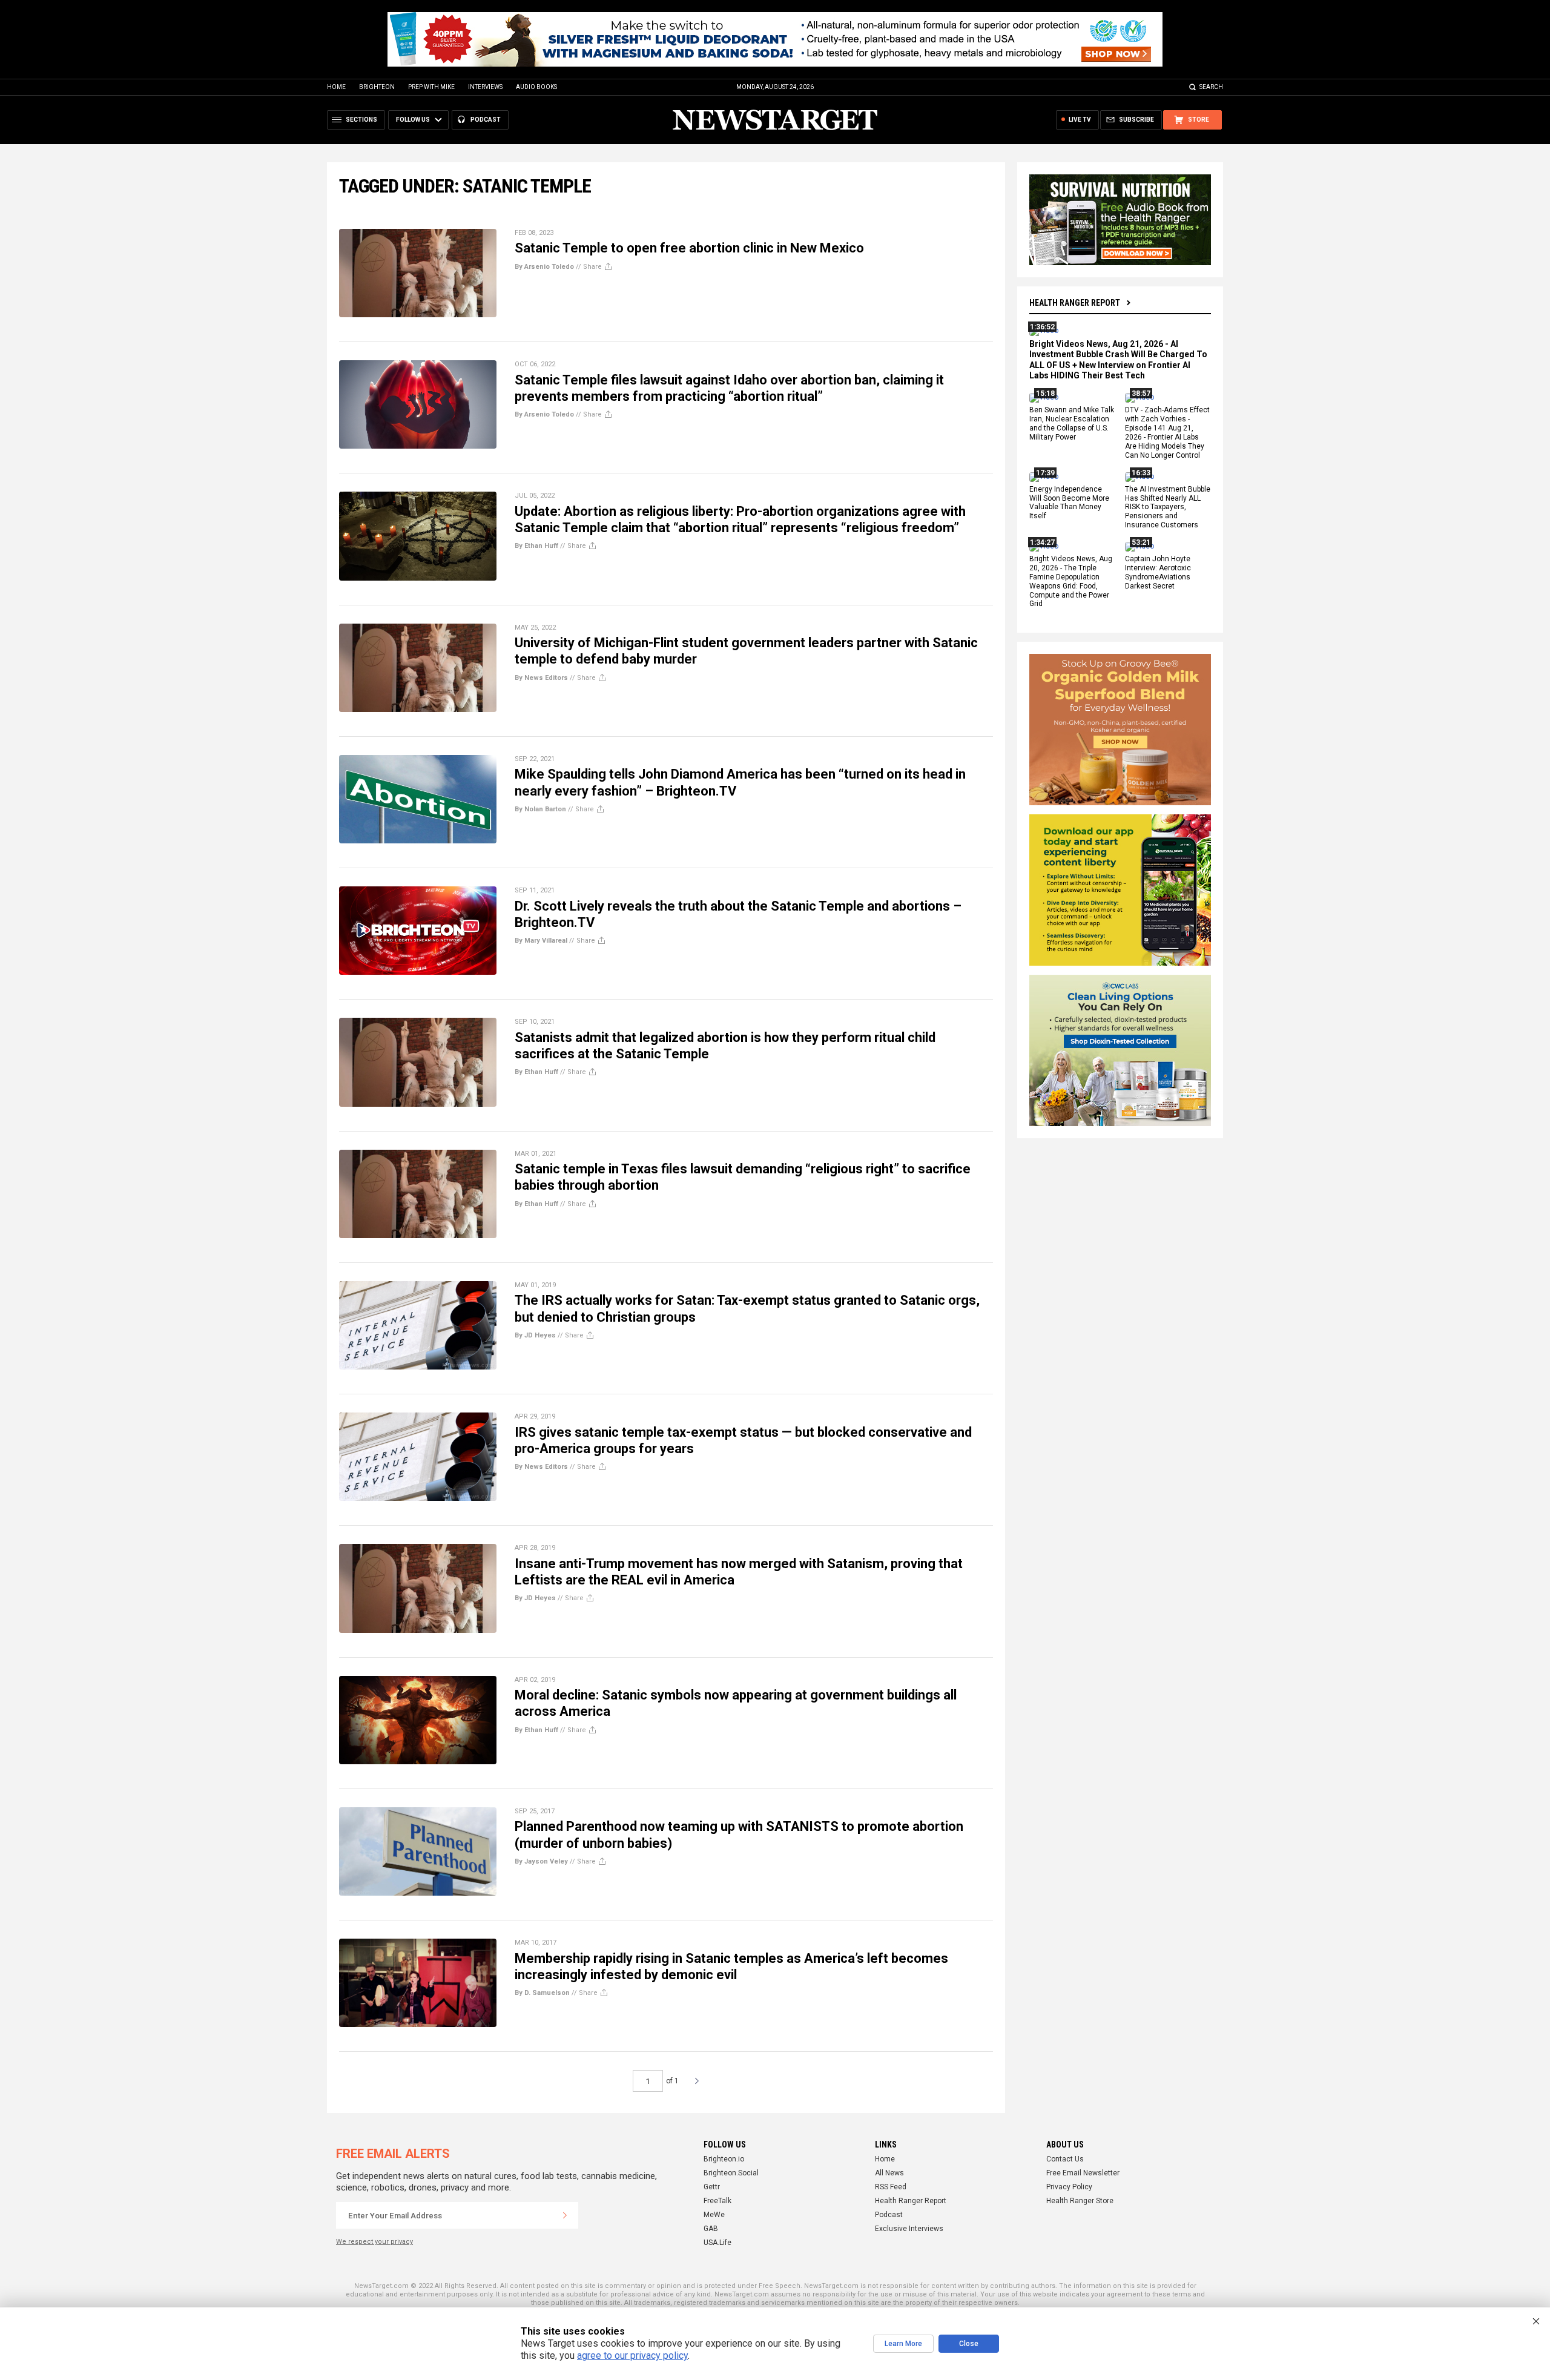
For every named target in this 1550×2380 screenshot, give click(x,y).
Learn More (903, 2344)
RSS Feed (891, 2187)
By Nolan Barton (540, 809)
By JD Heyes (535, 1335)
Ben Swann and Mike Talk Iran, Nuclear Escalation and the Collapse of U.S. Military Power (1072, 424)
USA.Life (717, 2243)
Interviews (485, 87)
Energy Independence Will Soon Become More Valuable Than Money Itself (1069, 503)
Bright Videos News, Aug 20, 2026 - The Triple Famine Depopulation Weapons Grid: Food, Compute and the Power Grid (1071, 581)
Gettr (712, 2187)
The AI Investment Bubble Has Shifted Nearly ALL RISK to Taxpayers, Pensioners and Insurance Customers (1168, 507)
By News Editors (541, 678)
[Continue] (565, 2215)
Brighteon (377, 87)
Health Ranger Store (1080, 2201)
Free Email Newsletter (1083, 2173)
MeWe (714, 2215)
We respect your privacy (374, 2242)
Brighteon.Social (731, 2173)
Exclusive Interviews (909, 2229)
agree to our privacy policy (632, 2355)
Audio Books (536, 87)
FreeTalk (717, 2201)
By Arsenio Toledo (544, 267)
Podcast (889, 2215)
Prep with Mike (431, 87)
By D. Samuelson (542, 1993)
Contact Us (1065, 2159)
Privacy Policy (1069, 2187)
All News (889, 2173)
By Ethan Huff (536, 546)
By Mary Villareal (541, 941)
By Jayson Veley (541, 1861)
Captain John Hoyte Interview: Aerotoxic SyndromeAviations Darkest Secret (1158, 572)
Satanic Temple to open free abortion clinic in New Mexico (689, 248)
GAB (711, 2229)
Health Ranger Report (1075, 303)
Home (336, 87)
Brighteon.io (724, 2159)
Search (1211, 87)
